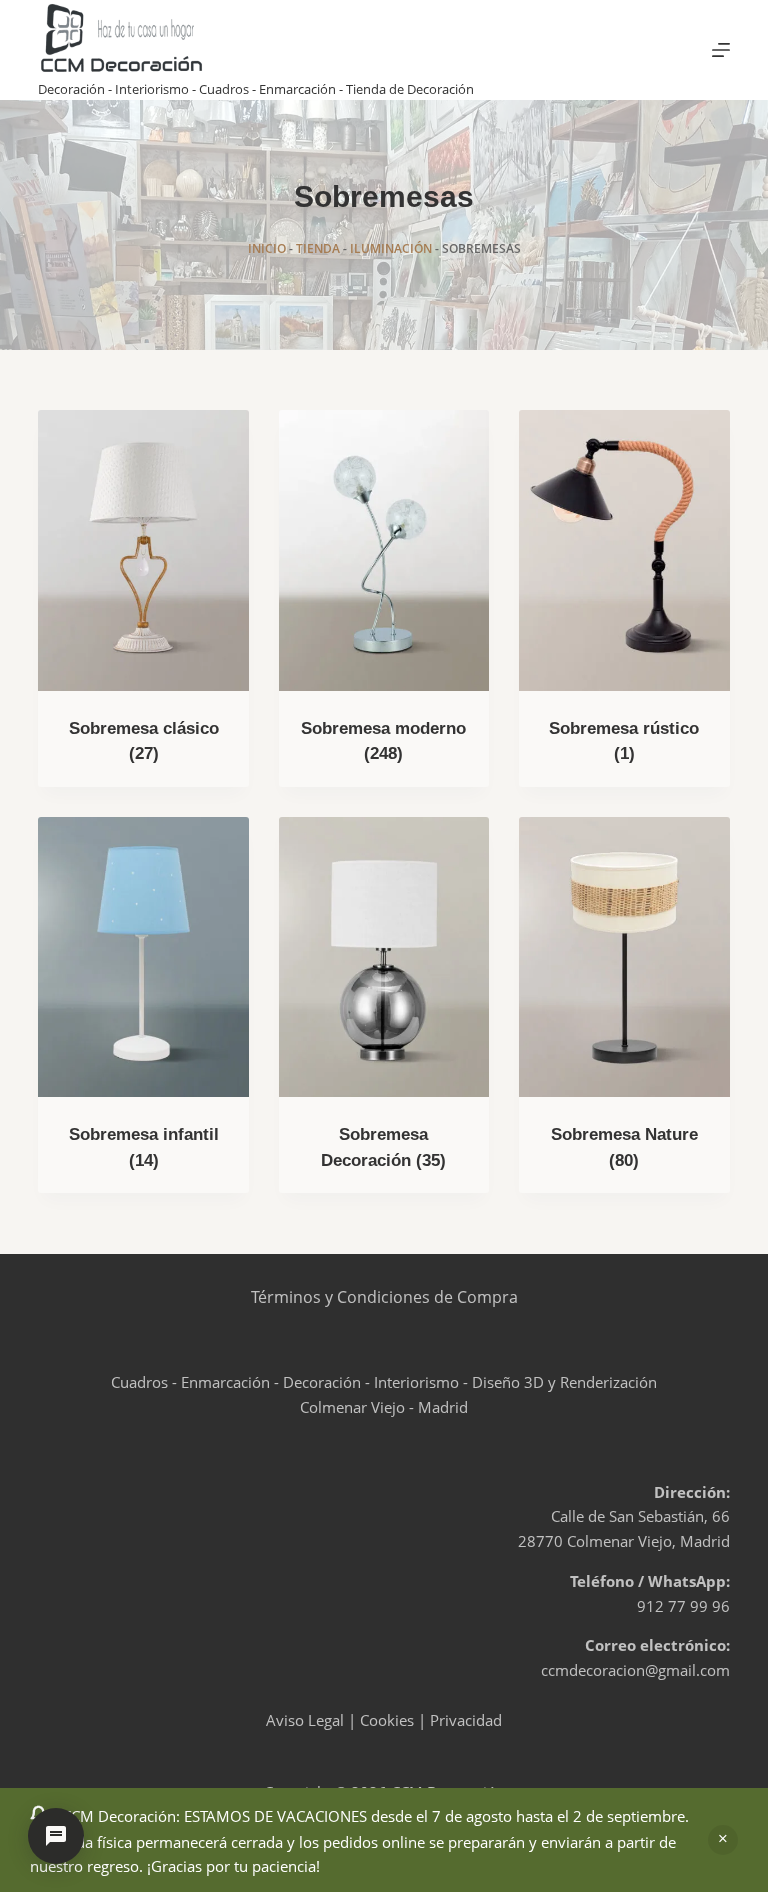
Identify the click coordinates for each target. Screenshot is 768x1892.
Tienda (318, 248)
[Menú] (721, 50)
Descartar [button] (723, 1840)
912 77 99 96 (683, 1606)
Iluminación (391, 248)
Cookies (387, 1720)
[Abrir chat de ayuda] (56, 1836)
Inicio (267, 248)
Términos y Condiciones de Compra (384, 1297)
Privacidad (466, 1720)
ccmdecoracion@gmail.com (635, 1670)
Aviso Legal (305, 1720)
